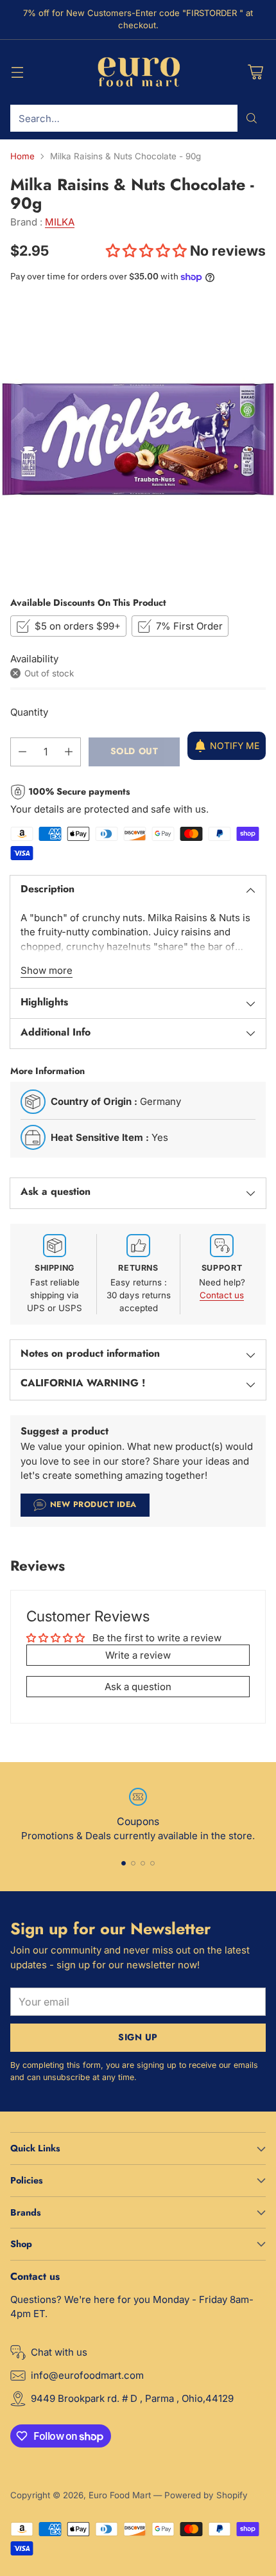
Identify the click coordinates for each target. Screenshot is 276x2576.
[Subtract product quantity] (22, 752)
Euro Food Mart (120, 2495)
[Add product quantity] (69, 752)
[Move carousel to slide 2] (133, 1863)
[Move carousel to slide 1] (124, 1863)
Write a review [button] (138, 1655)
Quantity (29, 712)
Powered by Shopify (206, 2495)
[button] (148, 251)
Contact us (222, 1295)
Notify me (235, 745)
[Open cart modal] (255, 72)
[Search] (252, 118)
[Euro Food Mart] (138, 73)
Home (22, 156)
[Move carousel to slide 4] (152, 1863)
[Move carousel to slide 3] (143, 1863)
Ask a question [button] (138, 1687)
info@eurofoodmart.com (87, 2375)
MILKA (60, 222)
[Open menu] (17, 72)
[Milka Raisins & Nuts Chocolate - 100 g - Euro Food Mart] (138, 439)
